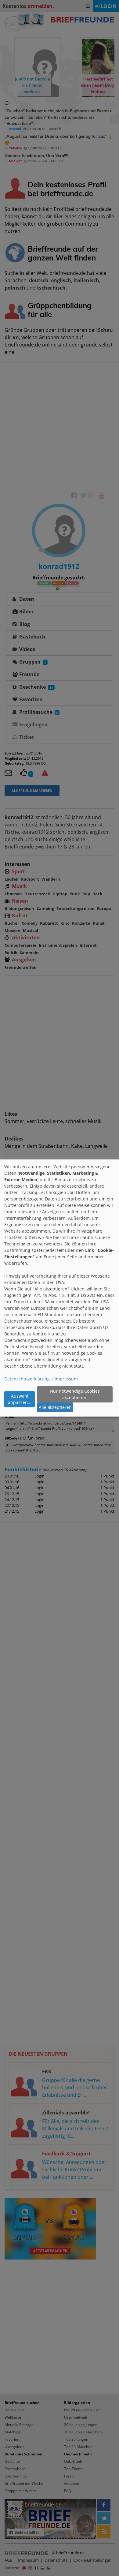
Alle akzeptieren (55, 1407)
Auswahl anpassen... (20, 1399)
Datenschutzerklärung (27, 1379)
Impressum (66, 1379)
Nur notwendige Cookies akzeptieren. (75, 1394)
